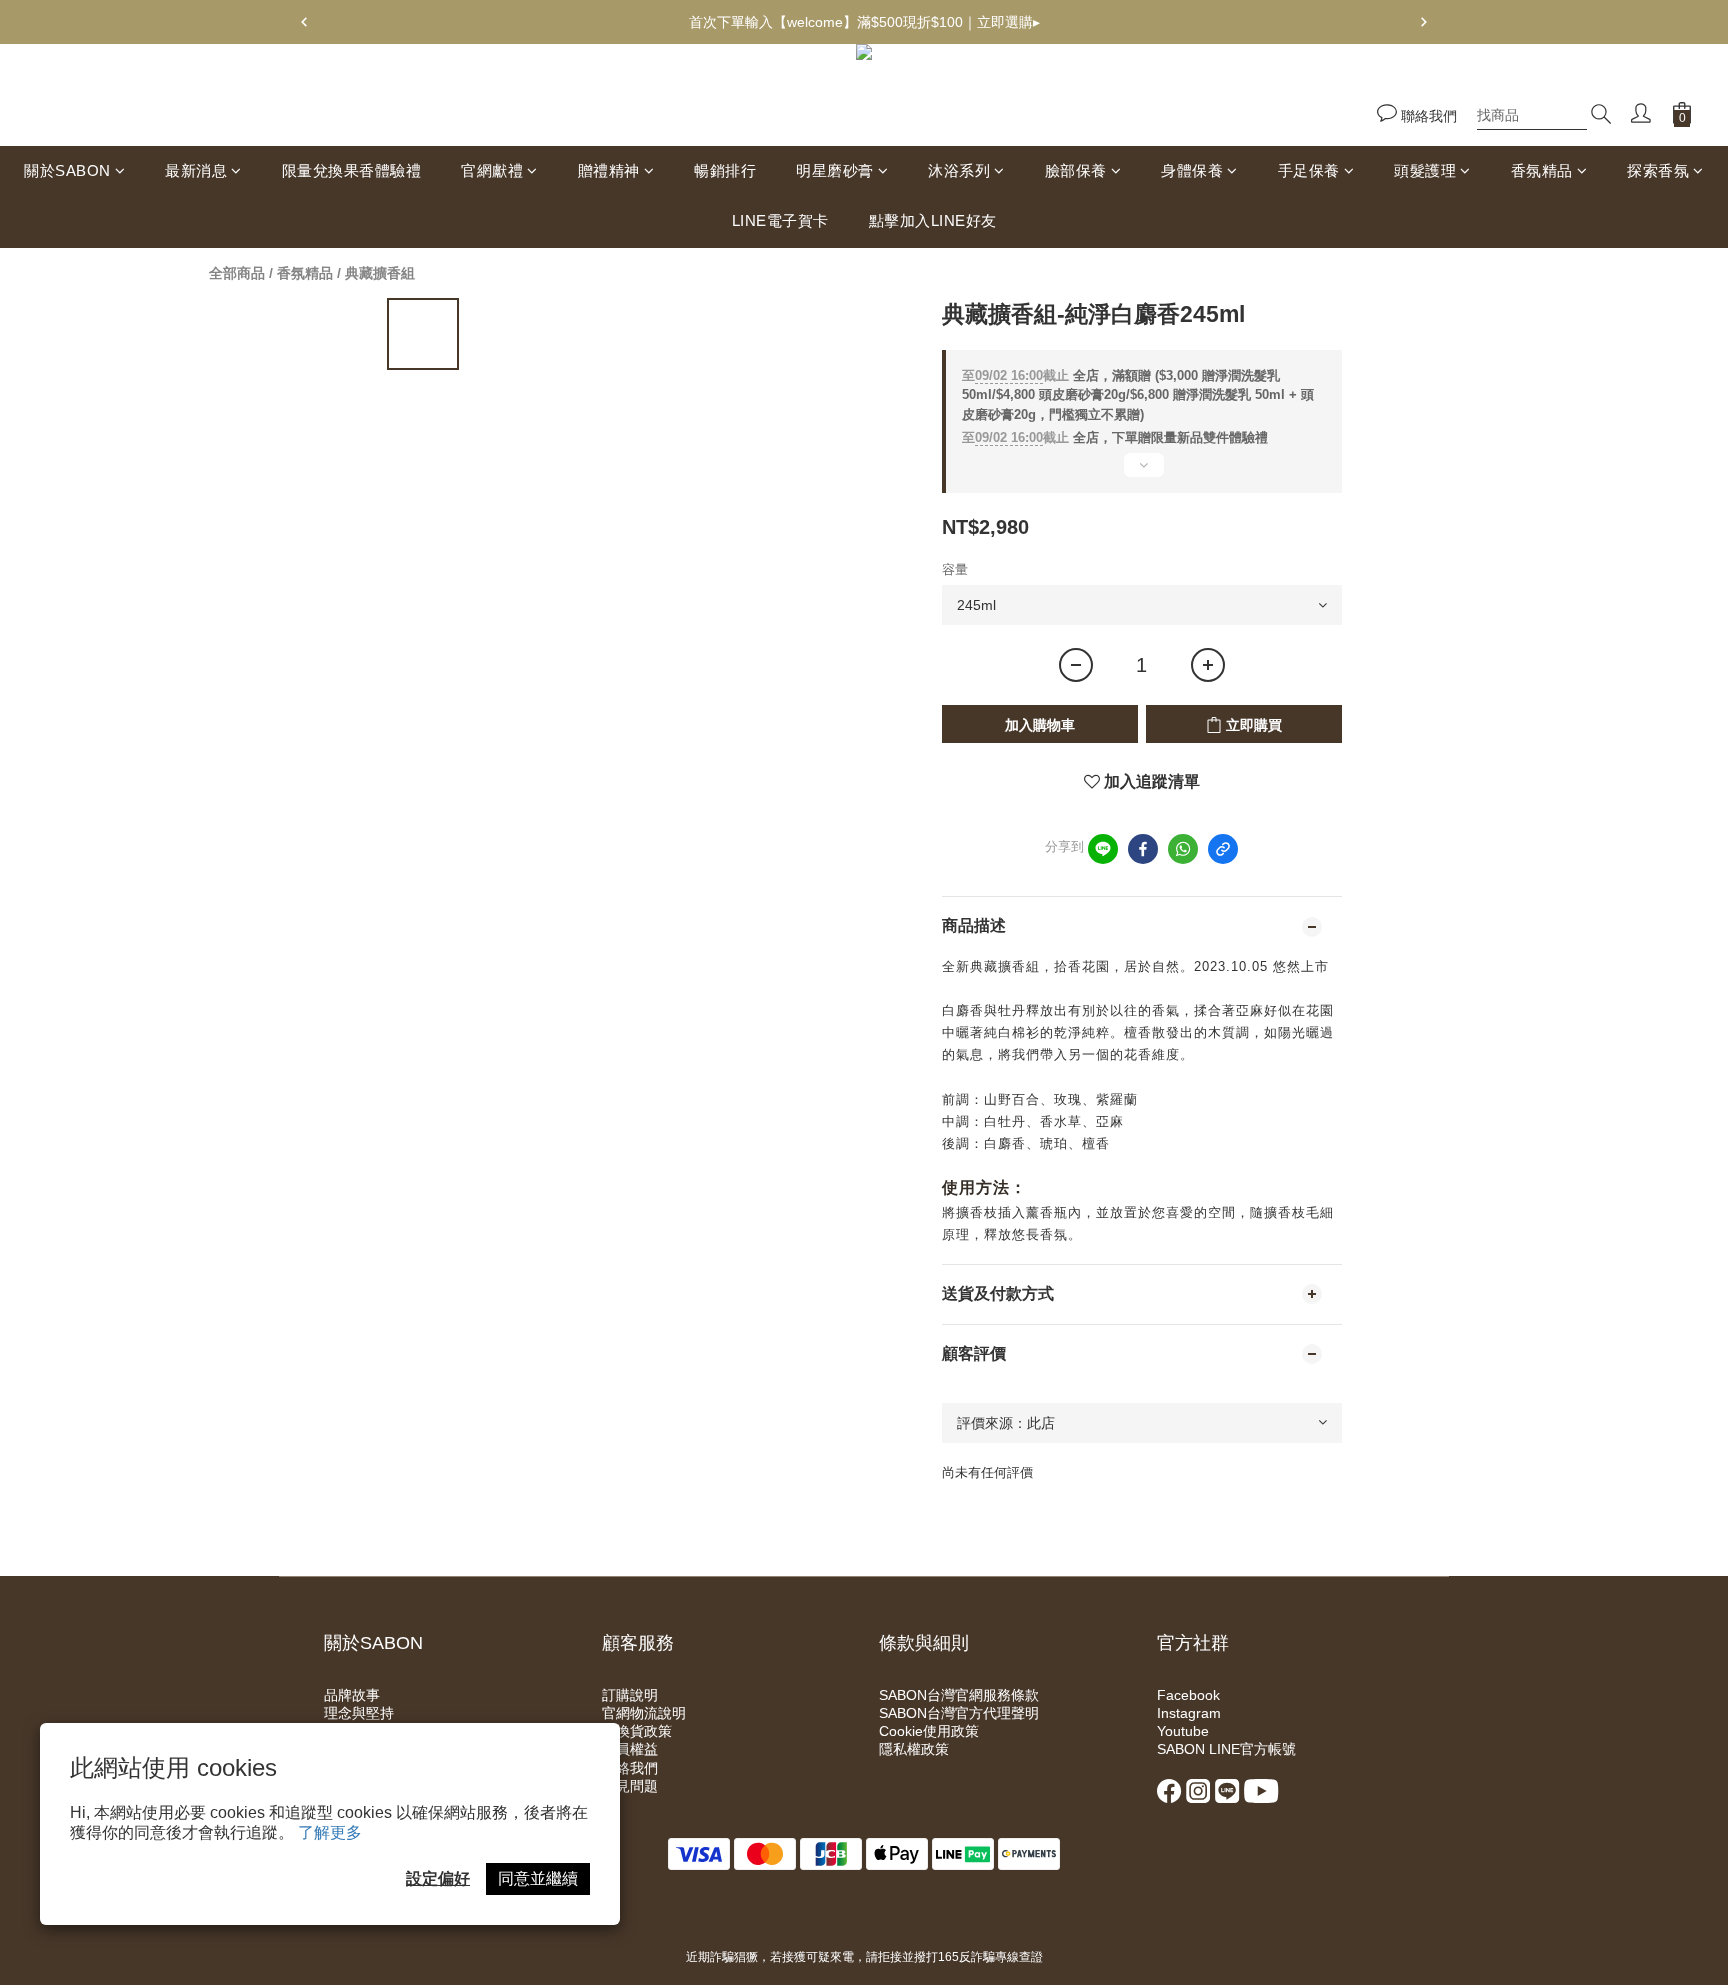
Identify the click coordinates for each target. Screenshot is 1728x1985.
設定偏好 (438, 1878)
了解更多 (330, 1832)
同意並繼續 (538, 1878)
